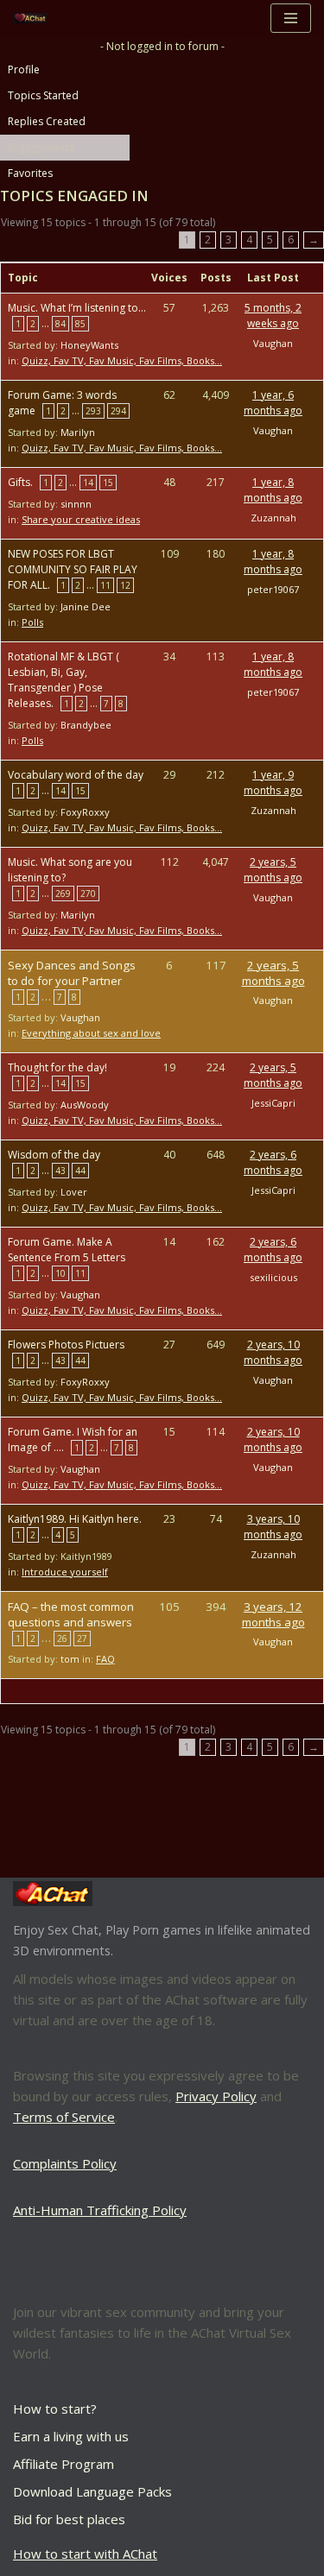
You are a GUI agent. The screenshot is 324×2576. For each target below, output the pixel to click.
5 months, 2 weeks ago (273, 316)
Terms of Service (64, 2117)
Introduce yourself (65, 1572)
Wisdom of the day (54, 1155)
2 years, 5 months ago (273, 870)
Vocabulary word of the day (76, 775)
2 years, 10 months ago (273, 1352)
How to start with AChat (85, 2554)
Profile (24, 69)
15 (108, 483)
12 (125, 585)
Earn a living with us (71, 2436)
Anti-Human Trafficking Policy (100, 2210)
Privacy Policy (216, 2096)
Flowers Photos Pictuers (66, 1345)
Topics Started (43, 95)
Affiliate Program (64, 2464)
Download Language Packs (92, 2491)
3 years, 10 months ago (273, 1527)
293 (93, 411)
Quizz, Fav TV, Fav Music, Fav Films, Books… (122, 360)
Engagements (41, 147)
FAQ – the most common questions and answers (71, 1614)
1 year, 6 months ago (273, 403)
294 (118, 411)
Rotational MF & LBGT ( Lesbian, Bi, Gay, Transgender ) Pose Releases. (64, 680)
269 (63, 893)
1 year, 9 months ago (273, 783)
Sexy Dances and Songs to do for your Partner (72, 973)
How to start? (55, 2409)
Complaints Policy (65, 2163)
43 (60, 1171)
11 (105, 585)
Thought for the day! (57, 1067)
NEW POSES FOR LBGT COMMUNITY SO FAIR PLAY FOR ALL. (73, 569)
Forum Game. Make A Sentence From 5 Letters (67, 1250)
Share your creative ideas (81, 519)
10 (60, 1273)
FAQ (105, 1659)
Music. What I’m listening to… (77, 308)
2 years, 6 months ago (273, 1162)
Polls (32, 622)
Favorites (30, 173)
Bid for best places (69, 2519)
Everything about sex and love (91, 1033)
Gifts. (20, 482)
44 (80, 1171)
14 (88, 483)
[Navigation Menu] (291, 18)
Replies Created (47, 121)
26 (62, 1638)
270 (88, 893)
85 (80, 324)
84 (60, 324)
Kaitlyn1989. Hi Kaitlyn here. (75, 1519)
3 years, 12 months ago (273, 1614)
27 (82, 1638)
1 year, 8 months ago (273, 490)
